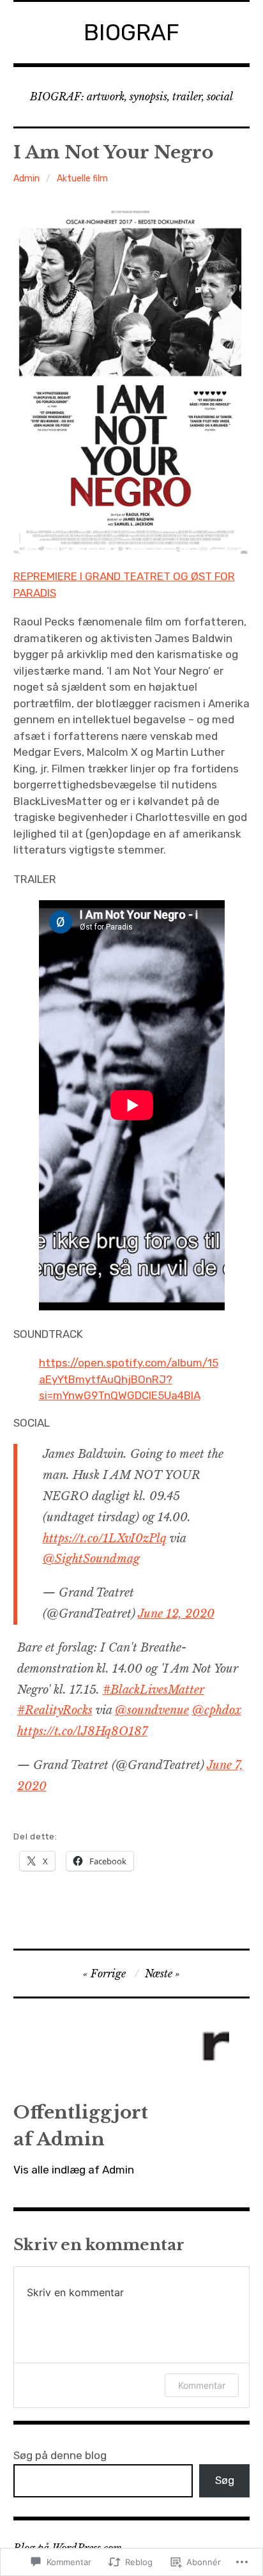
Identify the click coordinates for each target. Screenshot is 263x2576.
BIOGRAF (131, 32)
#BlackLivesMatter (154, 1690)
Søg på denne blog (60, 2455)
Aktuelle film (82, 179)
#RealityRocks (55, 1710)
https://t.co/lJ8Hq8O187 (82, 1731)
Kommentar (202, 2385)
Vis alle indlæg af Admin (74, 2170)
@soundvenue (152, 1710)
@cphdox (217, 1710)
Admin (26, 179)
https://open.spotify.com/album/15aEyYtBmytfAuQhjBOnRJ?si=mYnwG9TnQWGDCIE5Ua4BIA (129, 1379)
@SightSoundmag (91, 1559)
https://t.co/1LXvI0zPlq (105, 1538)
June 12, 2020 (176, 1614)
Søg (225, 2480)
